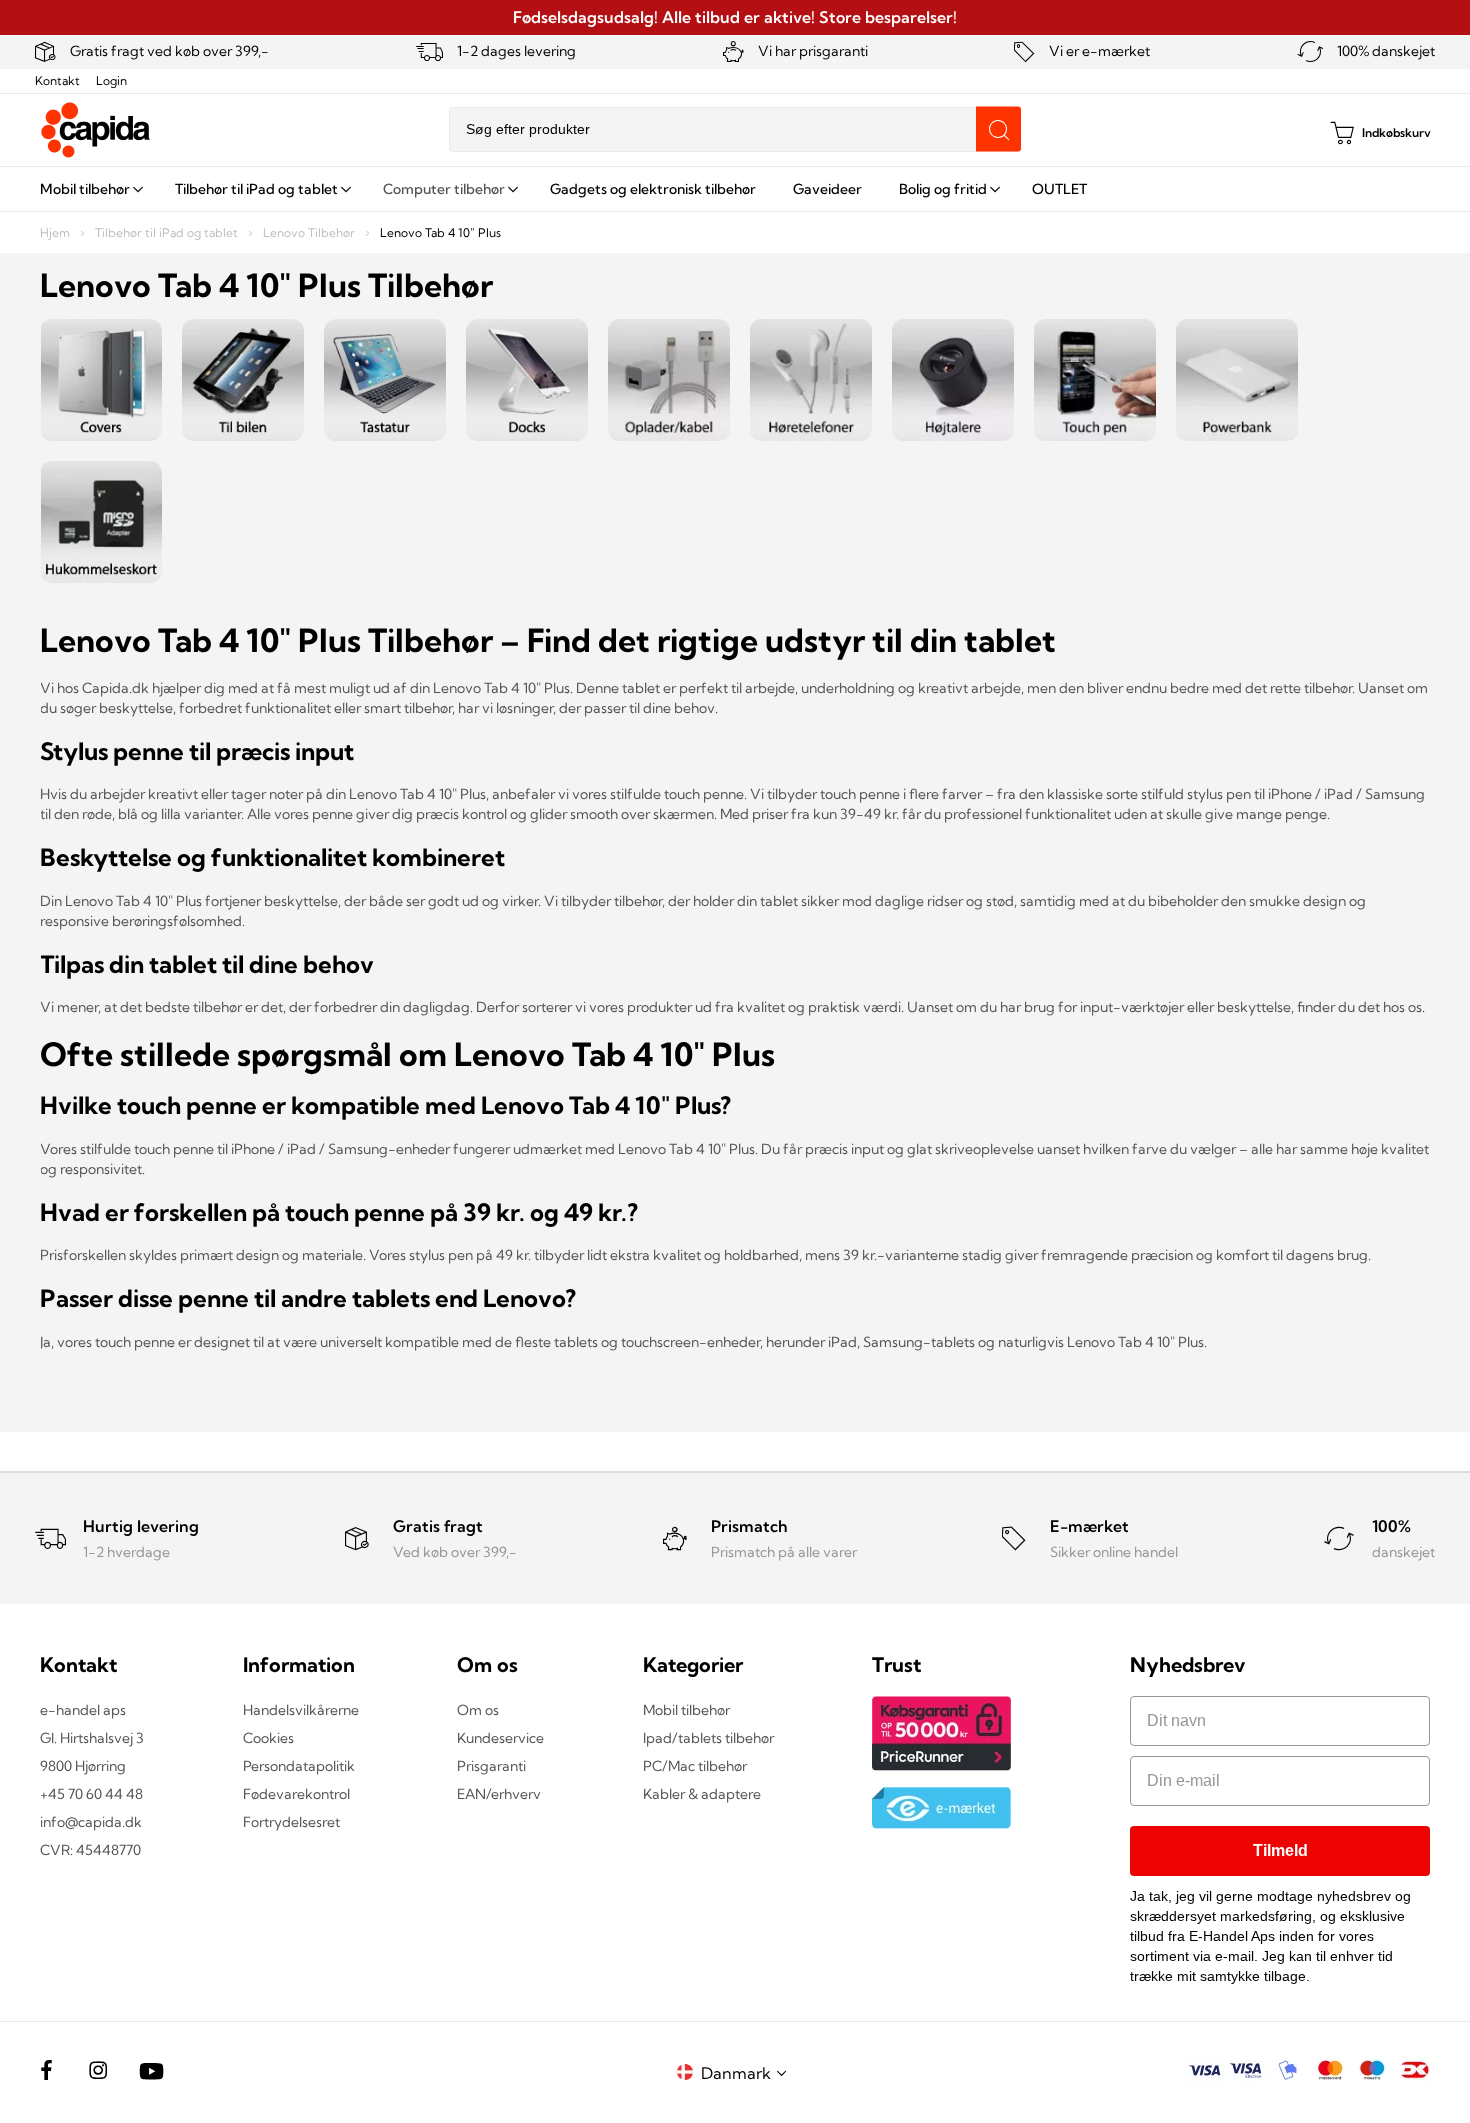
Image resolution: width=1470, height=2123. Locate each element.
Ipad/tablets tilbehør (708, 1738)
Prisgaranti (491, 1766)
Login (111, 80)
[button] (747, 2072)
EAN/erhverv (499, 1794)
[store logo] (96, 130)
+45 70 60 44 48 (91, 1794)
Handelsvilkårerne (301, 1710)
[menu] (735, 189)
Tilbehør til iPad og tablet (168, 232)
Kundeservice (500, 1738)
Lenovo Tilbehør (310, 232)
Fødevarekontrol (296, 1794)
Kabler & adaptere (702, 1794)
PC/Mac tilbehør (695, 1766)
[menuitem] (89, 189)
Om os (478, 1710)
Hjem (56, 232)
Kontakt (57, 80)
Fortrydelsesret (291, 1822)
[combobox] (735, 129)
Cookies (268, 1738)
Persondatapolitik (299, 1766)
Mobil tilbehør (686, 1710)
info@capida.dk (91, 1822)
